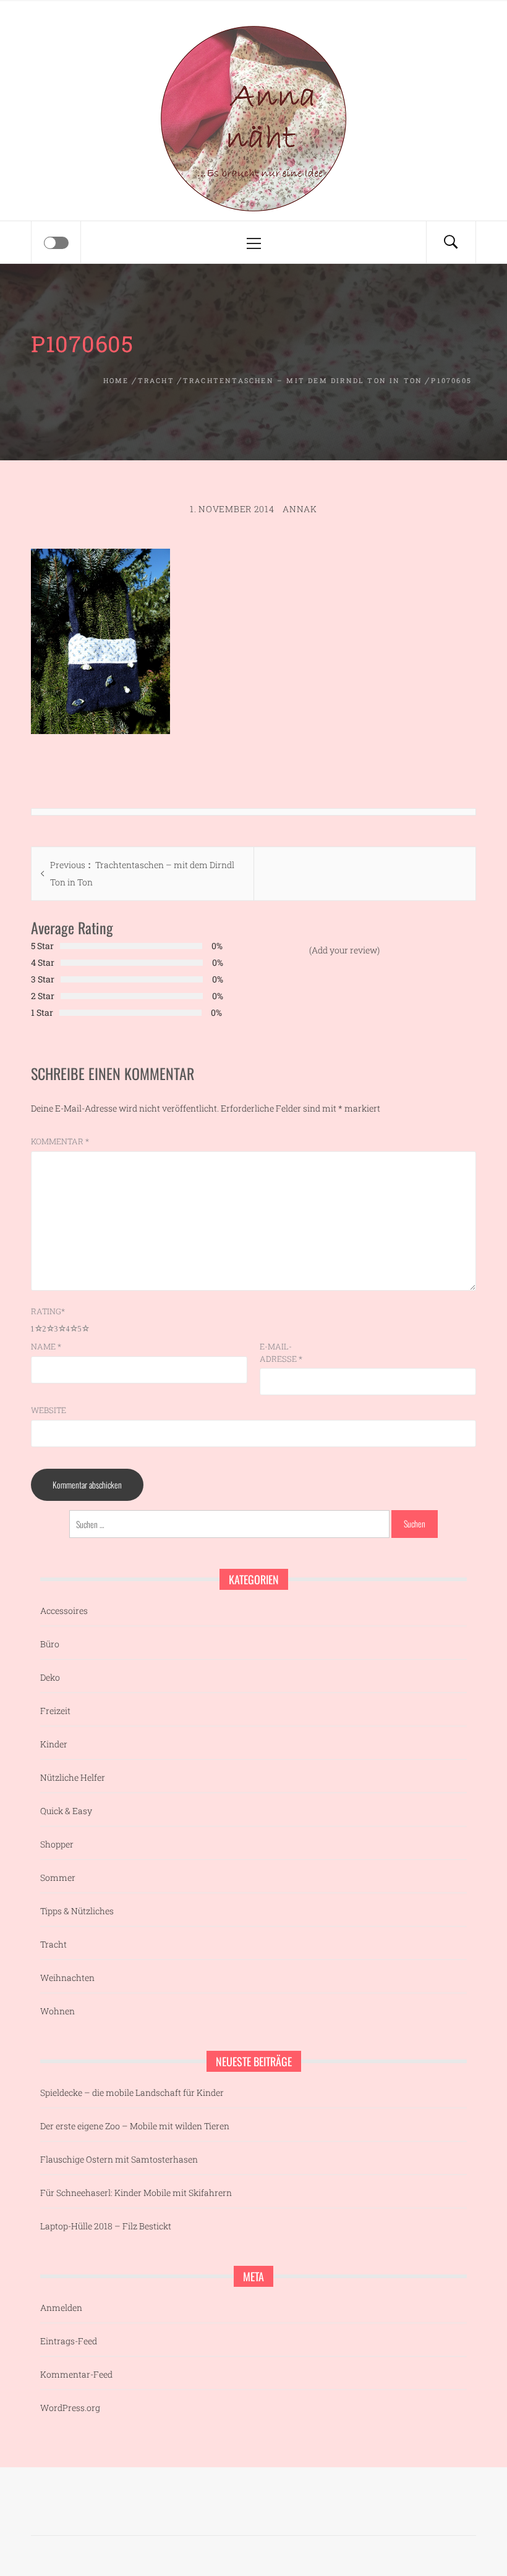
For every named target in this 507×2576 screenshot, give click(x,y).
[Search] (451, 242)
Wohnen (58, 2011)
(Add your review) (344, 950)
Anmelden (61, 2308)
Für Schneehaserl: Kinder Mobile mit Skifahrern (136, 2193)
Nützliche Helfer (73, 1777)
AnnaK (300, 509)
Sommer (58, 1877)
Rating (48, 1311)
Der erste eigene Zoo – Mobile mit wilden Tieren (135, 2126)
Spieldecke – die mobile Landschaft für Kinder (132, 2092)
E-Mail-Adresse (281, 1353)
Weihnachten (67, 1978)
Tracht (53, 1944)
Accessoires (64, 1611)
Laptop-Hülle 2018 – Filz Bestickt (106, 2226)
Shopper (57, 1844)
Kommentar (60, 1141)
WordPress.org (70, 2408)
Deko (50, 1677)
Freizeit (55, 1711)
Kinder (54, 1744)
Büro (50, 1644)
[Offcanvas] (56, 243)
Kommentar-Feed (76, 2374)
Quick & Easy (66, 1811)
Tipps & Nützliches (77, 1911)
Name (46, 1346)
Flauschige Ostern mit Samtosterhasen (119, 2159)
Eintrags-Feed (69, 2341)
